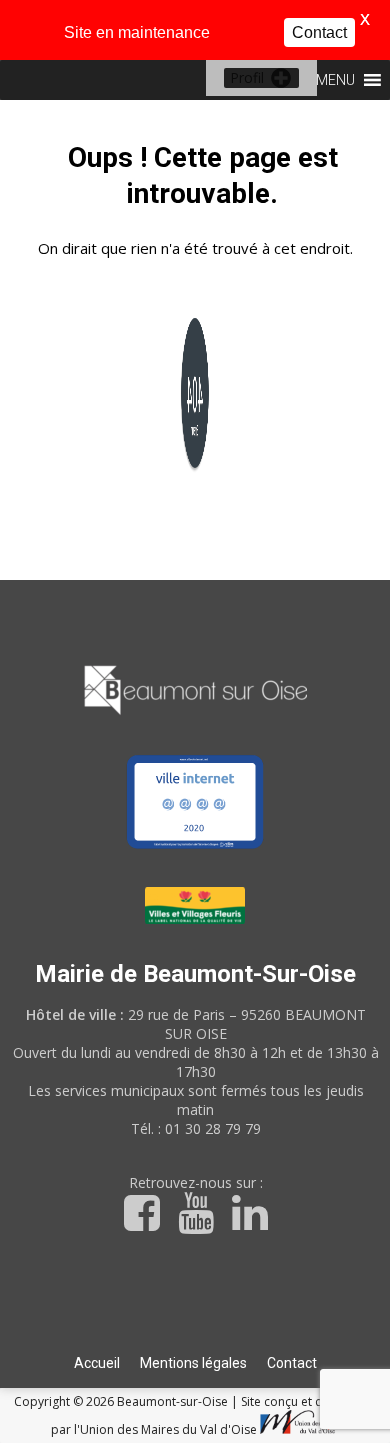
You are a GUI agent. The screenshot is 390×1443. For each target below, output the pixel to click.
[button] (247, 78)
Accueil (97, 1363)
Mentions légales (193, 1363)
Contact (292, 1363)
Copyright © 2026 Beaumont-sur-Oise (122, 1401)
